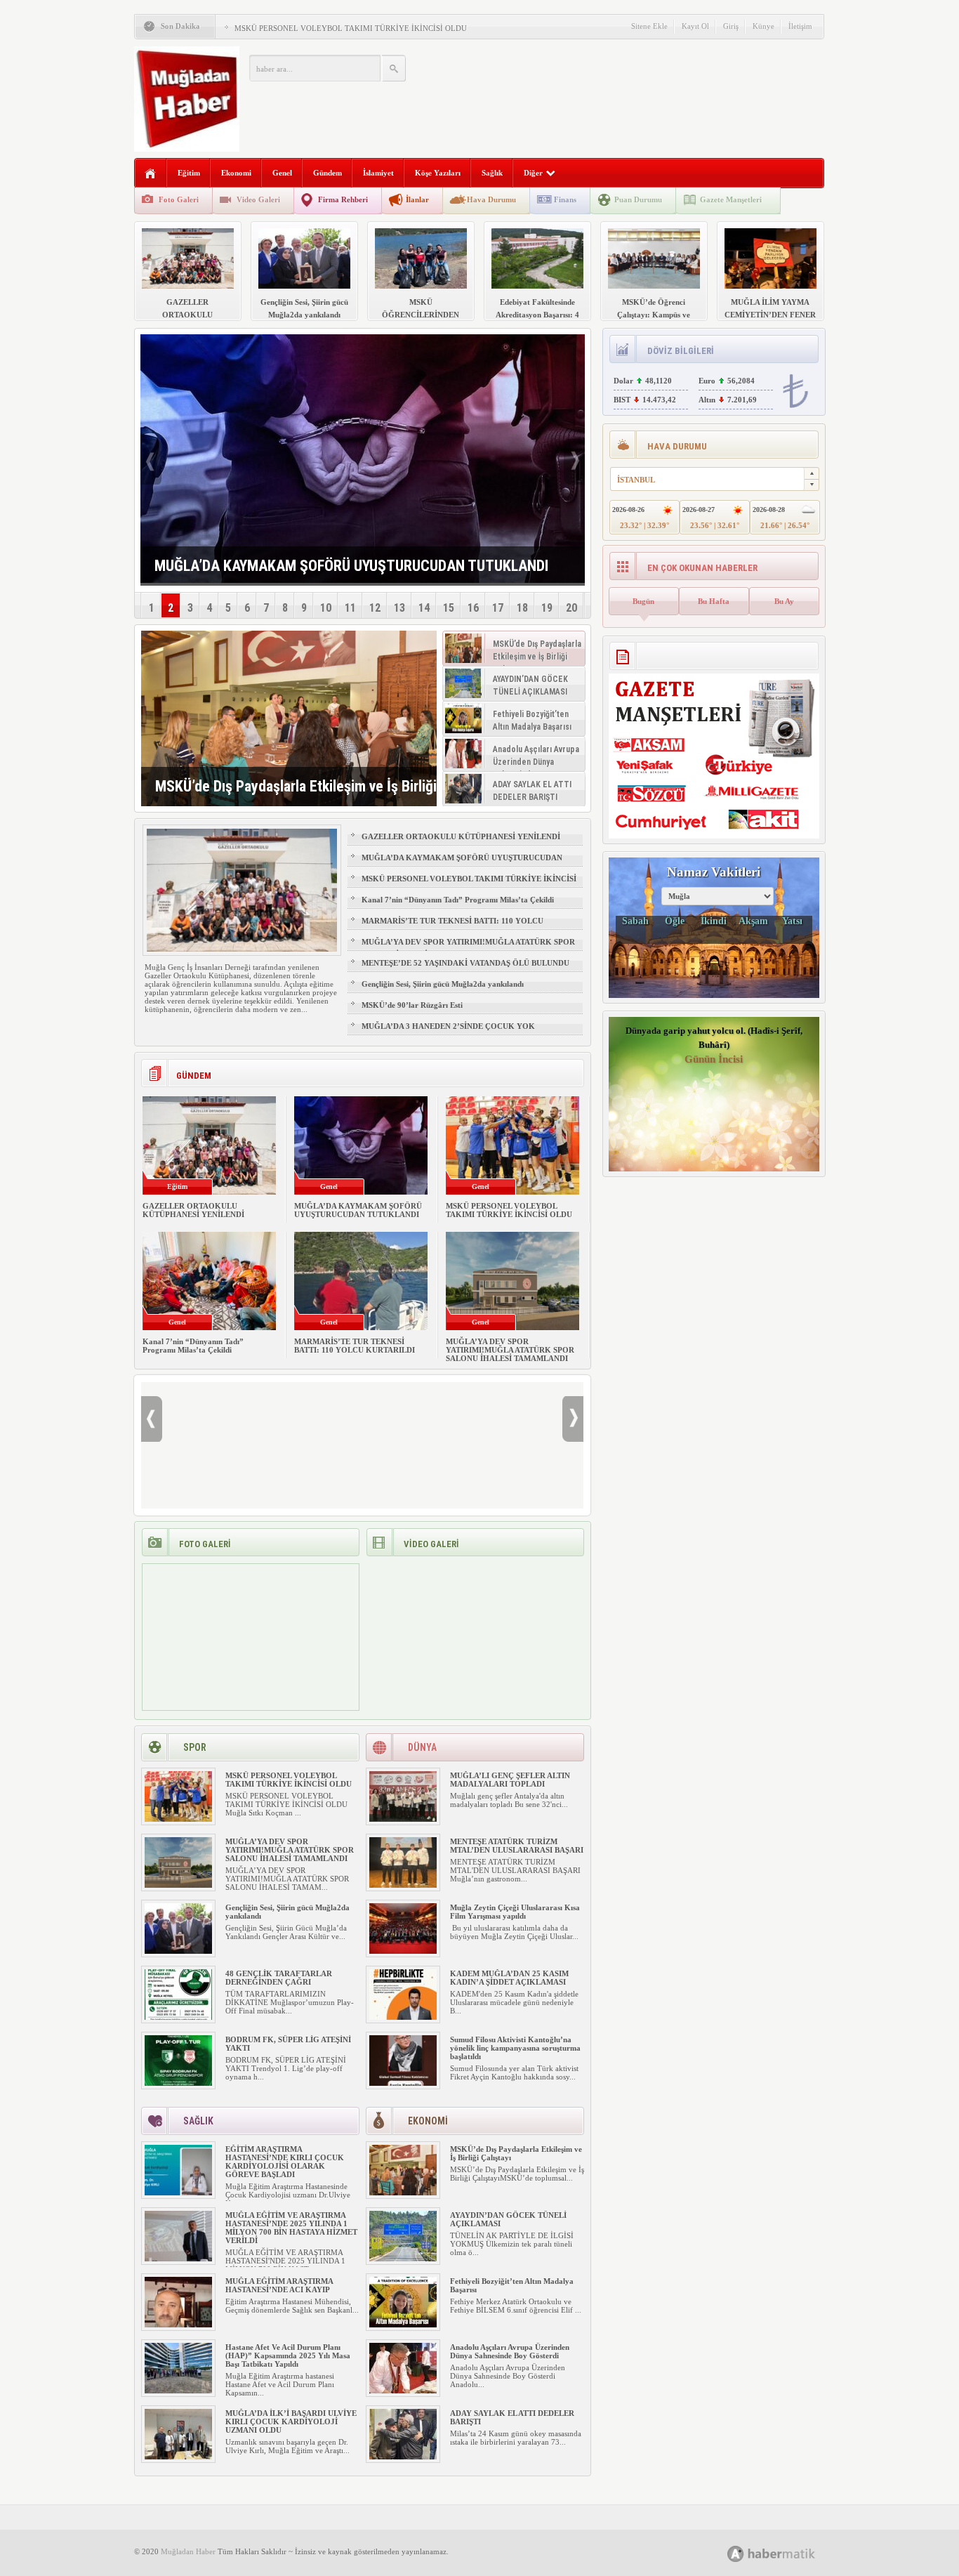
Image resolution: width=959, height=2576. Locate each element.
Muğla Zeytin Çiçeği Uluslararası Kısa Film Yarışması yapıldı (515, 1912)
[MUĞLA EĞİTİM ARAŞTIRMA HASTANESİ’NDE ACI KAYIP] (178, 2325)
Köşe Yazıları (438, 173)
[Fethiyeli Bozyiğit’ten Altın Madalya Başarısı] (403, 2325)
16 (473, 608)
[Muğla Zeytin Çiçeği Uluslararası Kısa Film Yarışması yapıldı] (403, 1951)
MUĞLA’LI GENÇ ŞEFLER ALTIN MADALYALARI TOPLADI (510, 1780)
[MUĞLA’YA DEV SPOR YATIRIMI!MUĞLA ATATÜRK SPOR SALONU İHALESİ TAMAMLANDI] (178, 1885)
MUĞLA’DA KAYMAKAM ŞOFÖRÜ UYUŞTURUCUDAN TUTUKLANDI (462, 864)
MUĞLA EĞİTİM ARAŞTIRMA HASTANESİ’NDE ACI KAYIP (279, 2285)
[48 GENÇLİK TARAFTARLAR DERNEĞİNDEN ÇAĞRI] (178, 2017)
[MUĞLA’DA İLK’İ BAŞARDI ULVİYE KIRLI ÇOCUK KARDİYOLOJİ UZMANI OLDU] (178, 2457)
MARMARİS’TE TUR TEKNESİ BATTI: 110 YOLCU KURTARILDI (452, 927)
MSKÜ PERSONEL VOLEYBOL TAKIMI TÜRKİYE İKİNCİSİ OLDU (351, 28)
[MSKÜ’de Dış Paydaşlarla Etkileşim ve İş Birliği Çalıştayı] (289, 718)
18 (522, 608)
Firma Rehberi (343, 199)
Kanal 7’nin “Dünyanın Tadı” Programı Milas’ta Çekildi (458, 900)
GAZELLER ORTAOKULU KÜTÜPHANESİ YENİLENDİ (461, 836)
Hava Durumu (491, 199)
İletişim (800, 26)
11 (350, 608)
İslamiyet (378, 173)
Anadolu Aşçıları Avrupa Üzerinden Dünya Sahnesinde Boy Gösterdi (510, 2351)
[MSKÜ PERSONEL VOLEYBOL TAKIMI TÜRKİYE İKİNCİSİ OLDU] (178, 1819)
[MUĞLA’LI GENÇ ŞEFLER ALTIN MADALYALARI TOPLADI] (403, 1819)
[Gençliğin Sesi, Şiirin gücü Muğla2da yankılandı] (178, 1951)
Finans (565, 199)
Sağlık (492, 173)
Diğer (533, 173)
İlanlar (417, 199)
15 (449, 608)
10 (326, 608)
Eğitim (189, 173)
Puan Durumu (638, 199)
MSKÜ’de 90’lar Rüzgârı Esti (412, 1005)
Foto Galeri (179, 199)
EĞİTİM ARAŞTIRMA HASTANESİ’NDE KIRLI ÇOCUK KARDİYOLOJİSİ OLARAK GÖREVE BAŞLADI (285, 2162)
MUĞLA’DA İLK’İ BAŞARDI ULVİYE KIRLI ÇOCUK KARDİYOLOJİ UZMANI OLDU (291, 2421)
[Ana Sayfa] (151, 174)
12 (375, 608)
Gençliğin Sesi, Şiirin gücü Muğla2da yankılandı (443, 984)
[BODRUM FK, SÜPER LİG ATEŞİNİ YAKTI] (178, 2083)
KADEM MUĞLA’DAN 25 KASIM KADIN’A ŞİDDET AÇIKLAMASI (509, 1978)
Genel (282, 173)
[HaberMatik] (787, 2553)
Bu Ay (784, 601)
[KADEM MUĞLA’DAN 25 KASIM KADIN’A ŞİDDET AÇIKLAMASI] (403, 2017)
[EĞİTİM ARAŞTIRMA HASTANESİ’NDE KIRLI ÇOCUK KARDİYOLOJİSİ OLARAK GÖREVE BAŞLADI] (178, 2193)
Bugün (643, 601)
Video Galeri (258, 199)
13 (399, 608)
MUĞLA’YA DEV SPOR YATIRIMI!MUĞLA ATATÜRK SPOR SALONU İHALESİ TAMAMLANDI (468, 948)
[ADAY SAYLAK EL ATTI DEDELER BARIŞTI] (403, 2457)
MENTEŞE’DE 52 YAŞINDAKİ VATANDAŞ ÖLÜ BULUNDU (465, 963)
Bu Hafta (714, 601)
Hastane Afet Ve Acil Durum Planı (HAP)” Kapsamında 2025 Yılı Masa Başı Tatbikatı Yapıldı (288, 2355)
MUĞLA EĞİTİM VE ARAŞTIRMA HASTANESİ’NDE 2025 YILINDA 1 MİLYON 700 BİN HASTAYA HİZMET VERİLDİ (291, 2228)
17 (498, 608)
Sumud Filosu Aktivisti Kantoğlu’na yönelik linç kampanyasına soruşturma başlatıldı (515, 2048)
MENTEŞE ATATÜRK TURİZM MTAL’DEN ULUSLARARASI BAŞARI (517, 1846)
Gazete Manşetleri (731, 199)
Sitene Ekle (649, 26)
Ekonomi (236, 173)
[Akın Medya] (736, 2554)
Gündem (328, 173)
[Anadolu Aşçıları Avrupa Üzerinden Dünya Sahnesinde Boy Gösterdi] (403, 2391)
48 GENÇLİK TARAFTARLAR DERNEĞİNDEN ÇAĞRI (279, 1978)
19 (547, 608)
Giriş (731, 26)
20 (571, 608)
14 (424, 608)
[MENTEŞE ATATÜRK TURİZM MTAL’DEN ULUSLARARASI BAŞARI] (403, 1885)
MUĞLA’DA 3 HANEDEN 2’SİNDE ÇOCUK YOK (448, 1026)
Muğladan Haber (188, 2551)
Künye (763, 26)
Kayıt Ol (695, 26)
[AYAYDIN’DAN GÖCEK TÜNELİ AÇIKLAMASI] (403, 2259)
